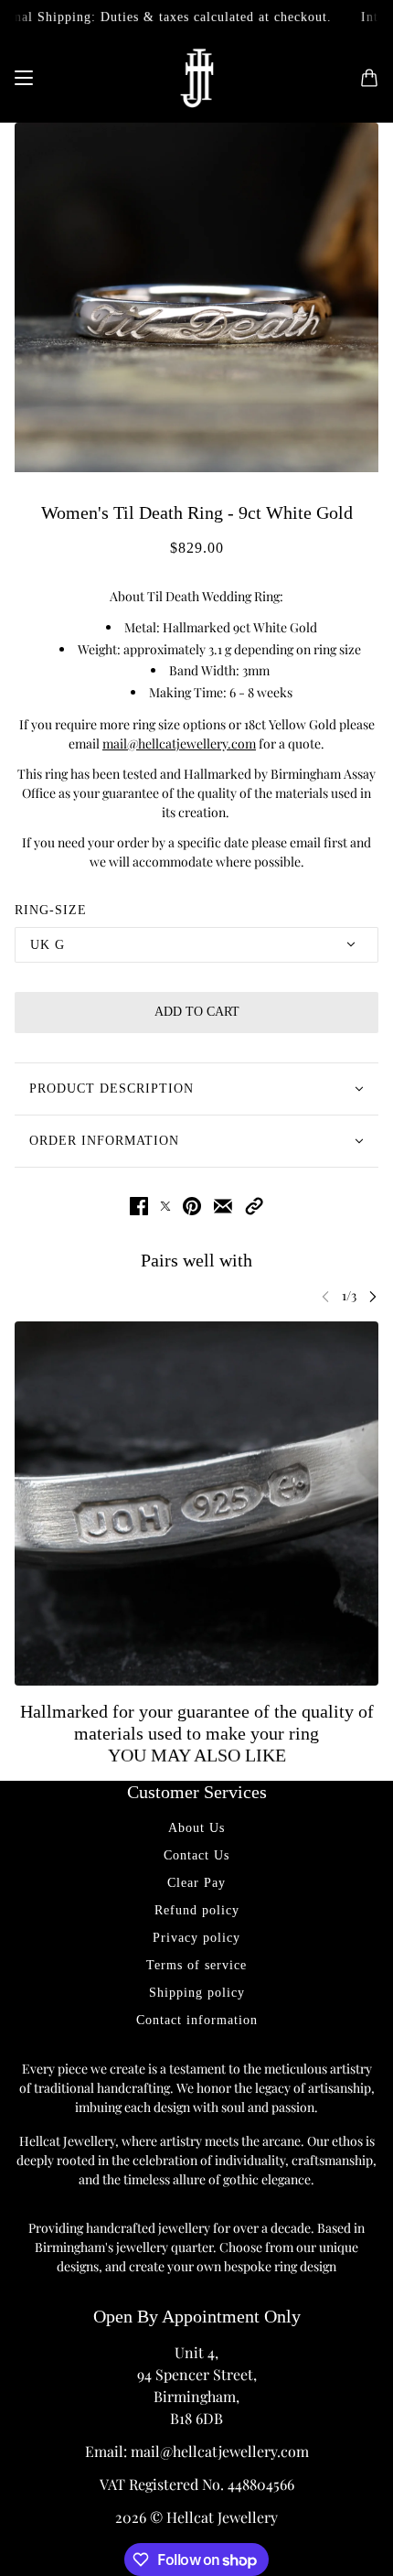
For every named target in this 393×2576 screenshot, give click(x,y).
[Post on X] (165, 1206)
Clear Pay (196, 1883)
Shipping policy (197, 1993)
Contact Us (196, 1855)
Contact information (197, 2020)
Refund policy (197, 1910)
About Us (196, 1828)
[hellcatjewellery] (197, 78)
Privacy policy (196, 1938)
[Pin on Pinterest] (192, 1206)
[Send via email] (223, 1206)
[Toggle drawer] (24, 78)
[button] (254, 1206)
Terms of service (196, 1965)
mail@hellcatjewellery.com (179, 744)
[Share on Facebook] (139, 1206)
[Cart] (369, 78)
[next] (373, 1296)
